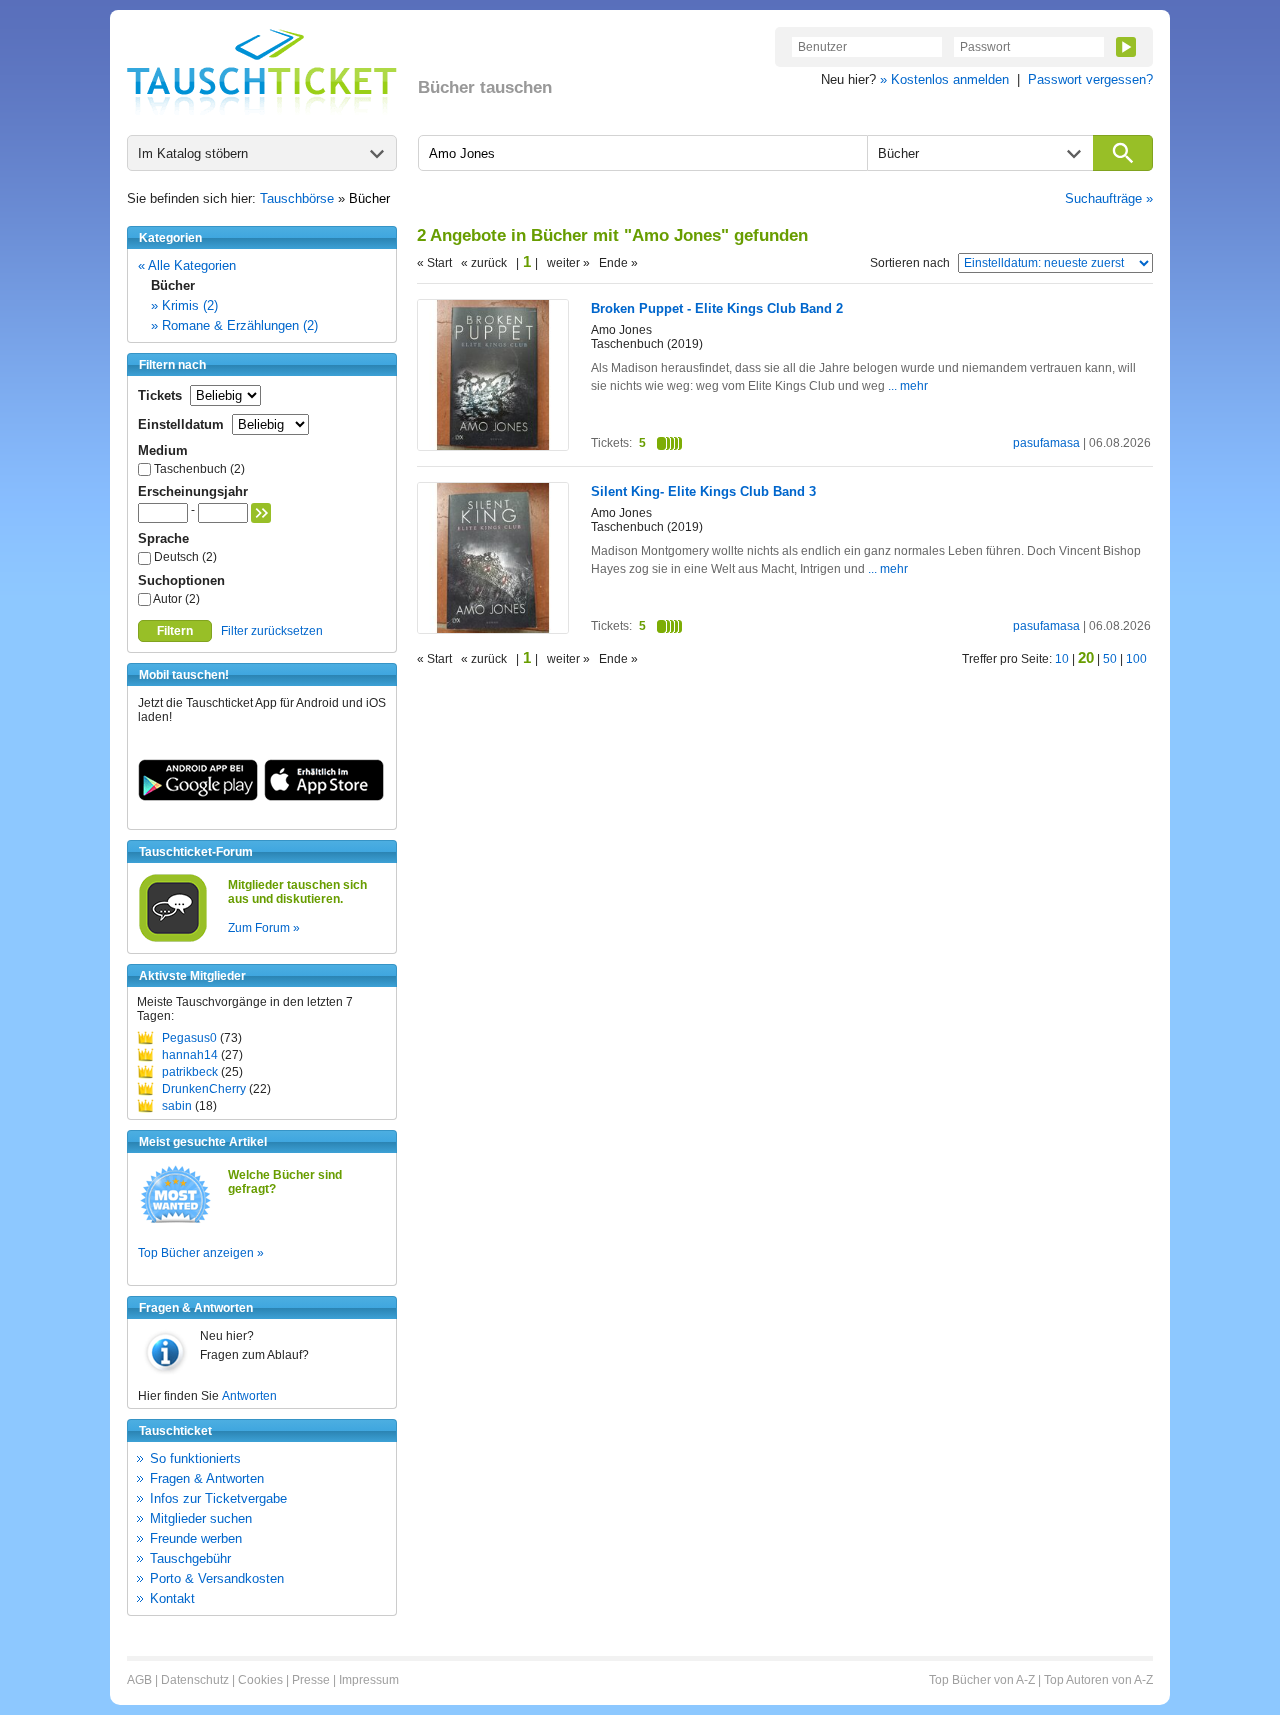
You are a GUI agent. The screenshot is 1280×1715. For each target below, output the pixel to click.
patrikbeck (190, 1072)
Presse (311, 1680)
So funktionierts (195, 1458)
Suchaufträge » (1109, 198)
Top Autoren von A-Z (1098, 1680)
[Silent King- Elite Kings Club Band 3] (493, 629)
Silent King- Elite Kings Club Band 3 (703, 491)
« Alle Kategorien (187, 265)
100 (1136, 659)
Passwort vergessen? (1090, 79)
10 (1062, 659)
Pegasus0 (189, 1038)
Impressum (369, 1680)
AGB (139, 1680)
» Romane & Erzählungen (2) (234, 325)
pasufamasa (1046, 443)
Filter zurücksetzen (272, 631)
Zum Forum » (264, 928)
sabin (177, 1106)
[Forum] (173, 939)
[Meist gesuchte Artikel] (175, 1222)
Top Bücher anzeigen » (201, 1253)
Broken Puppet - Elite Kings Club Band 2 (717, 308)
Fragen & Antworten (207, 1478)
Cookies (260, 1680)
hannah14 (190, 1055)
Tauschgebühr (190, 1558)
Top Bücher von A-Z (982, 1680)
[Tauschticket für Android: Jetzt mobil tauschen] (198, 797)
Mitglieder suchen (201, 1518)
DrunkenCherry (204, 1089)
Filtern (175, 631)
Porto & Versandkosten (217, 1578)
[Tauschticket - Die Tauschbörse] (262, 72)
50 (1110, 659)
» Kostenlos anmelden (944, 79)
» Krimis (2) (184, 305)
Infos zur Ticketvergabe (218, 1498)
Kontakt (172, 1598)
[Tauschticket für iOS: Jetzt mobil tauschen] (324, 797)
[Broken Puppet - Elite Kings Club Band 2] (493, 446)
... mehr (908, 386)
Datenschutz (195, 1680)
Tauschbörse (297, 198)
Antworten (249, 1396)
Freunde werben (196, 1538)
